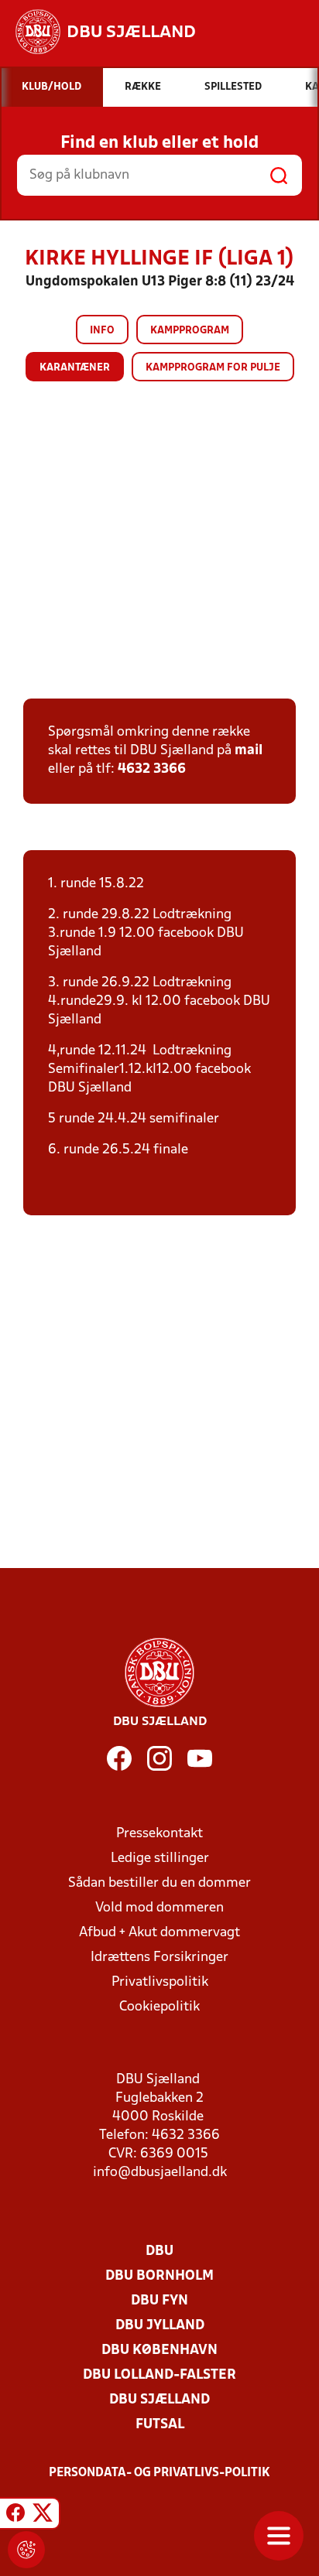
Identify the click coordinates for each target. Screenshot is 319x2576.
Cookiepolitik (159, 2007)
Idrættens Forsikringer (159, 1958)
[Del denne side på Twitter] (43, 2516)
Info (102, 331)
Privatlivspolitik (160, 1982)
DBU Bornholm (159, 2276)
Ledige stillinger (160, 1859)
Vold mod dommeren (159, 1908)
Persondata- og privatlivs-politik (159, 2473)
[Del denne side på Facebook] (15, 2516)
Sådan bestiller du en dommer (159, 1883)
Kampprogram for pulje (213, 368)
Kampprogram (190, 331)
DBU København (159, 2351)
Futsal (160, 2425)
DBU (159, 2251)
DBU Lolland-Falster (159, 2375)
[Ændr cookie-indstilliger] (26, 2550)
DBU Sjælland (159, 2400)
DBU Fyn (159, 2301)
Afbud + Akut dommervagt (159, 1933)
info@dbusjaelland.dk (160, 2173)
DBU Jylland (160, 2326)
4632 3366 (152, 769)
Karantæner (75, 368)
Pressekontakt (159, 1834)
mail (249, 751)
